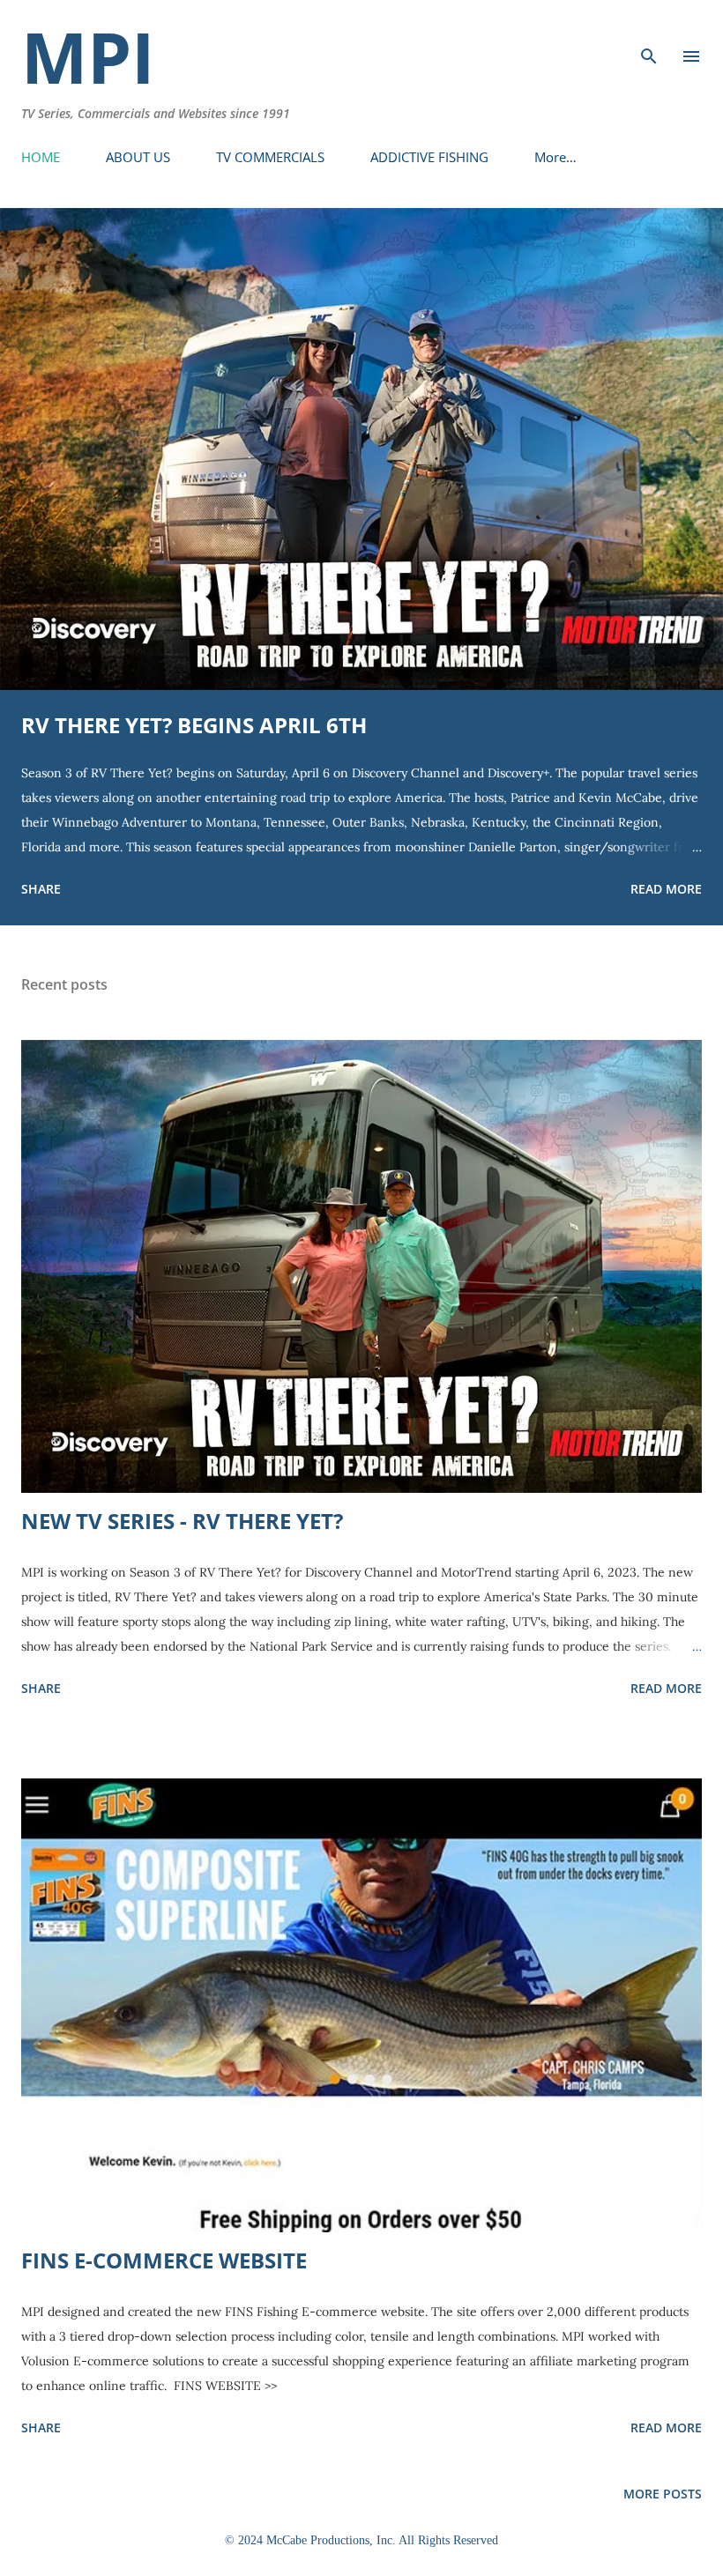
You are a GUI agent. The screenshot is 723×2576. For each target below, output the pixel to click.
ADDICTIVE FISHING (429, 157)
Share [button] (41, 889)
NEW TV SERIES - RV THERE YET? (182, 1521)
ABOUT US (138, 157)
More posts (663, 2494)
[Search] (649, 32)
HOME (41, 157)
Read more (666, 889)
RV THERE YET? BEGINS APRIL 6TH (194, 725)
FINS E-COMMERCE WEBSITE (164, 2260)
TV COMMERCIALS (270, 157)
